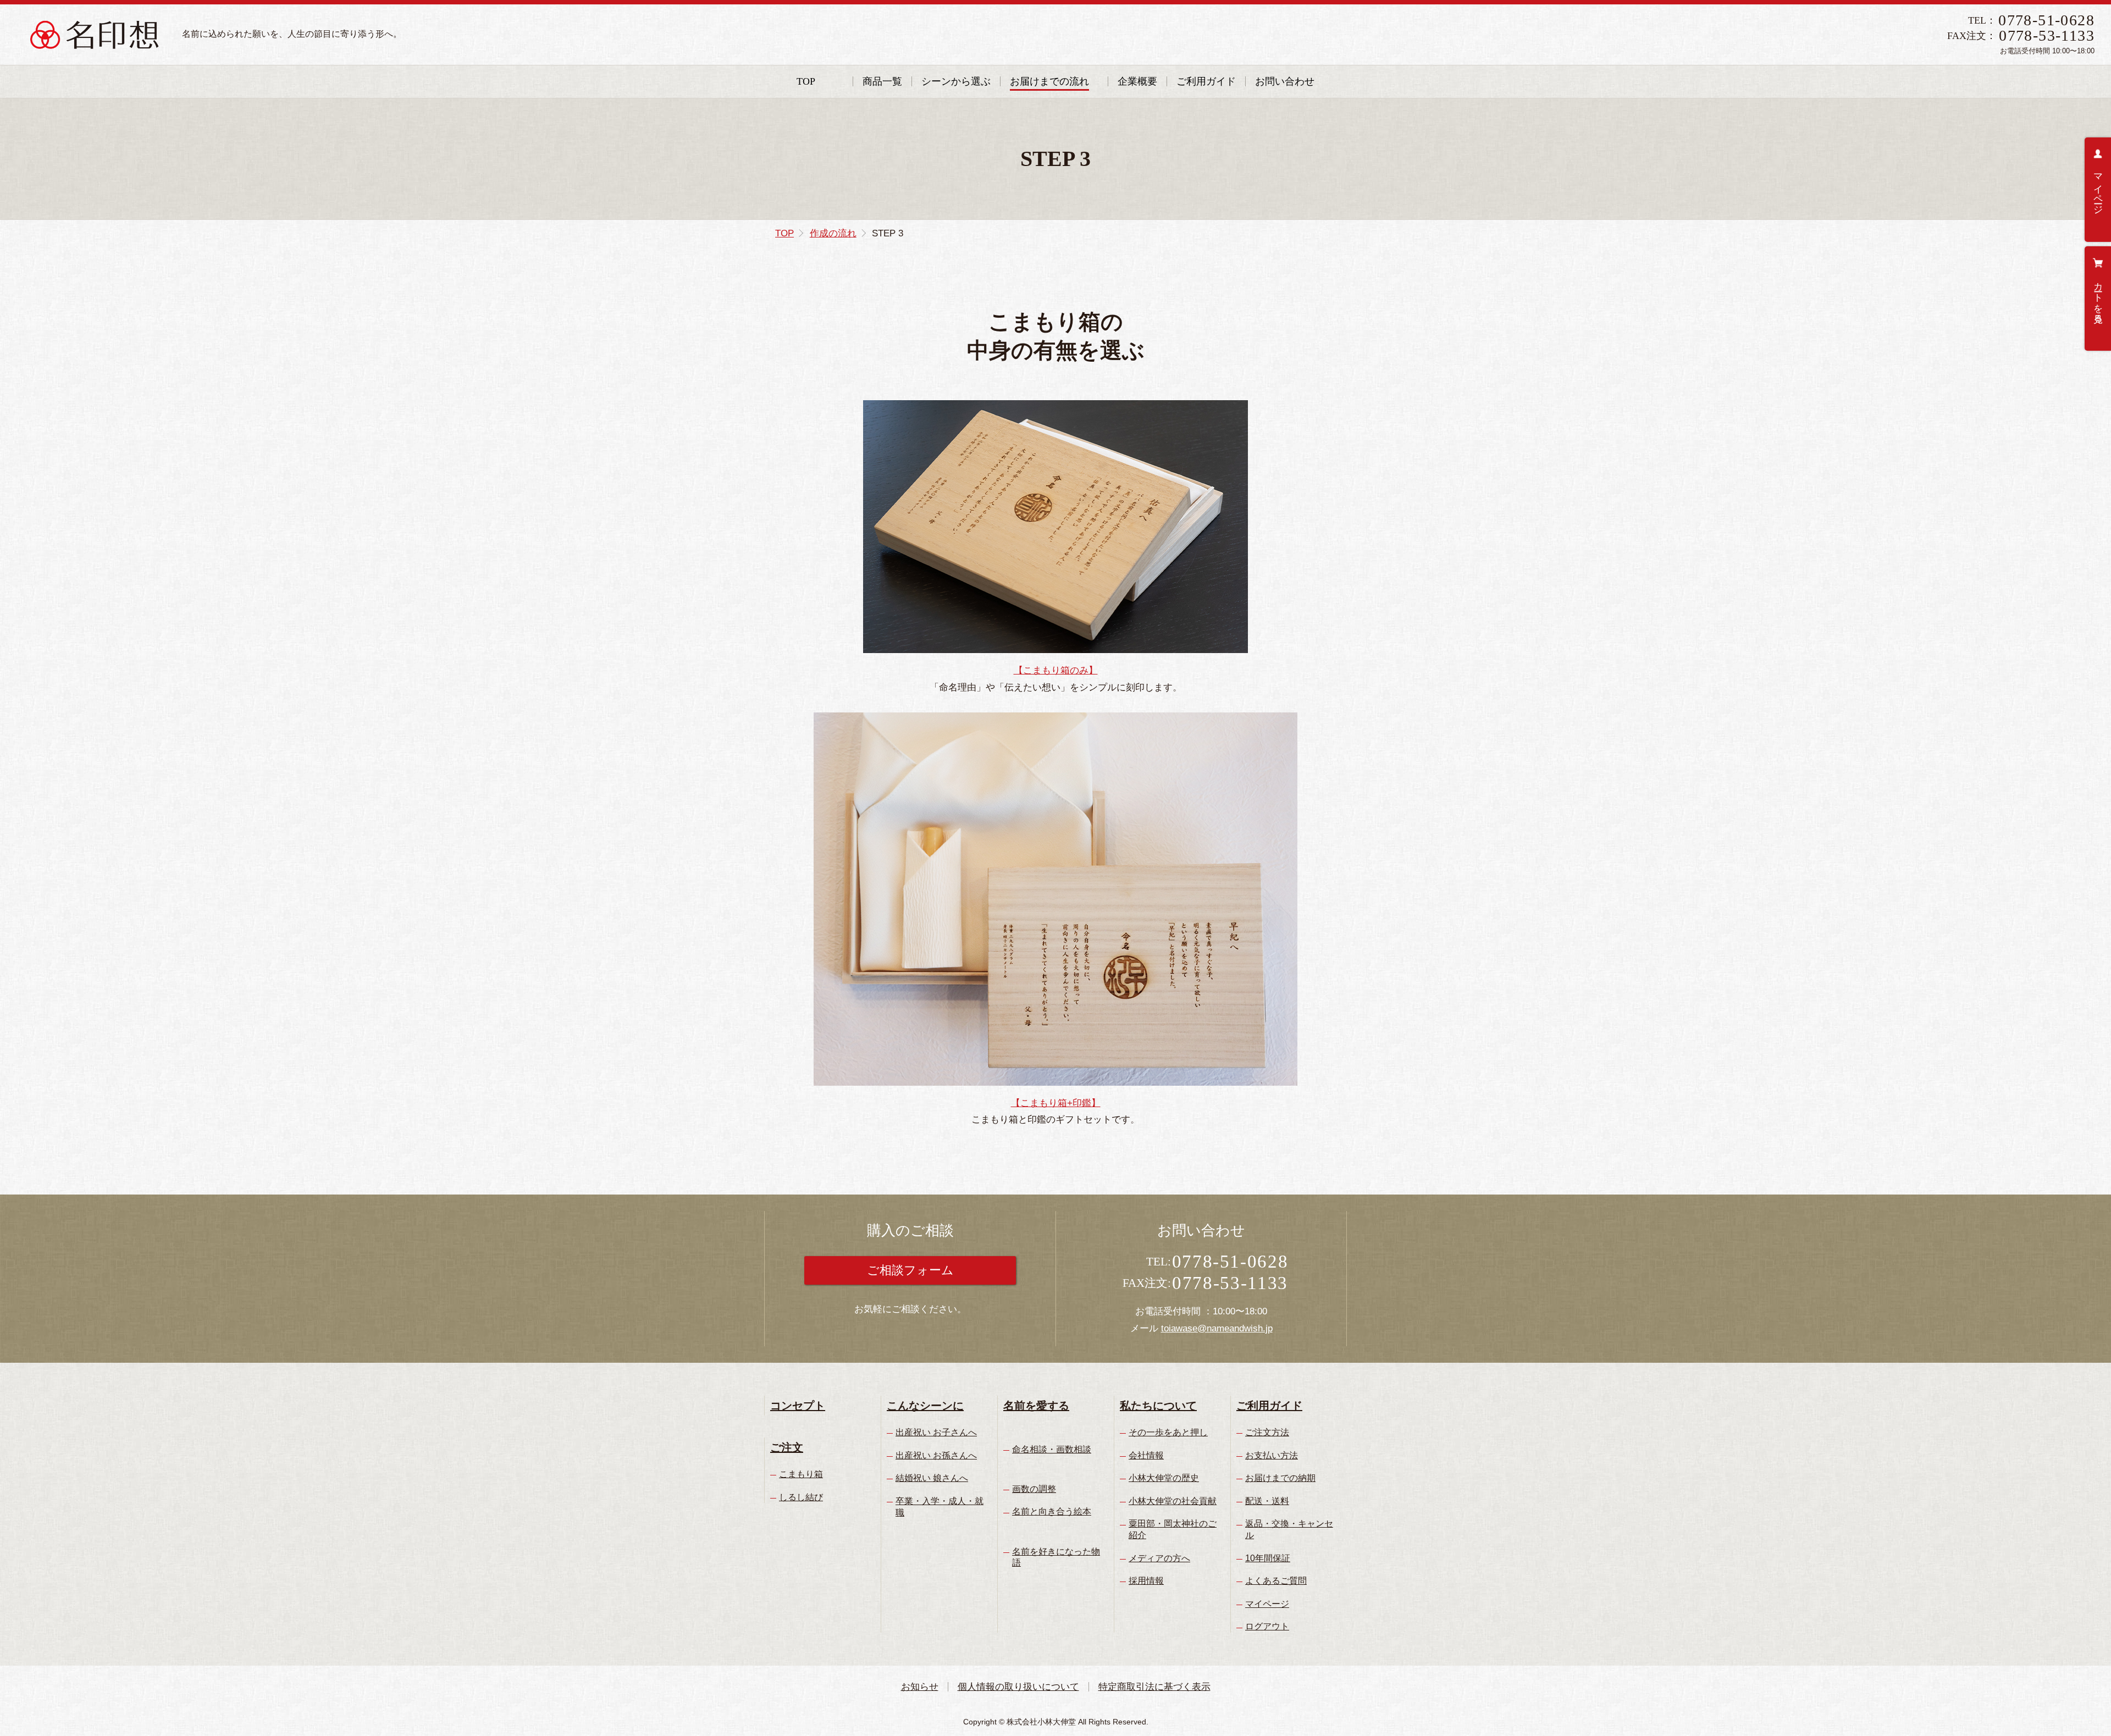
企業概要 (1137, 81)
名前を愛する (1036, 1406)
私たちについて (1158, 1406)
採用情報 (1146, 1581)
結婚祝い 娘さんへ (932, 1478)
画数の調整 (1034, 1489)
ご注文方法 (1267, 1432)
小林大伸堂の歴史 (1164, 1478)
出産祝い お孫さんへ (936, 1455)
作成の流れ (833, 233)
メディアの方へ (1159, 1558)
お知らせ (920, 1687)
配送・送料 (1267, 1501)
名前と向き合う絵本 (1052, 1511)
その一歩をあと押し (1168, 1432)
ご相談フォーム (910, 1270)
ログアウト (1267, 1626)
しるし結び (801, 1497)
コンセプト (798, 1406)
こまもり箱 (801, 1474)
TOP (806, 81)
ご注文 (787, 1447)
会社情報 (1146, 1455)
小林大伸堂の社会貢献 (1173, 1501)
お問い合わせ (1285, 81)
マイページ (2098, 189)
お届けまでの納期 (1280, 1478)
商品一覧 (882, 81)
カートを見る (2098, 297)
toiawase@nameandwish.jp (1217, 1328)
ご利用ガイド (1206, 81)
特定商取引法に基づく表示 (1154, 1687)
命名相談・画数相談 (1052, 1449)
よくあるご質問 (1276, 1581)
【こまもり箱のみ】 (1056, 670)
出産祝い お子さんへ (936, 1432)
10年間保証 (1268, 1558)
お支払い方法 (1272, 1455)
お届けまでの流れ (1049, 81)
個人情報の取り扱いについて (1018, 1687)
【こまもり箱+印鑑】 (1056, 1103)
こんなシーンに (925, 1406)
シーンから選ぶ (956, 81)
